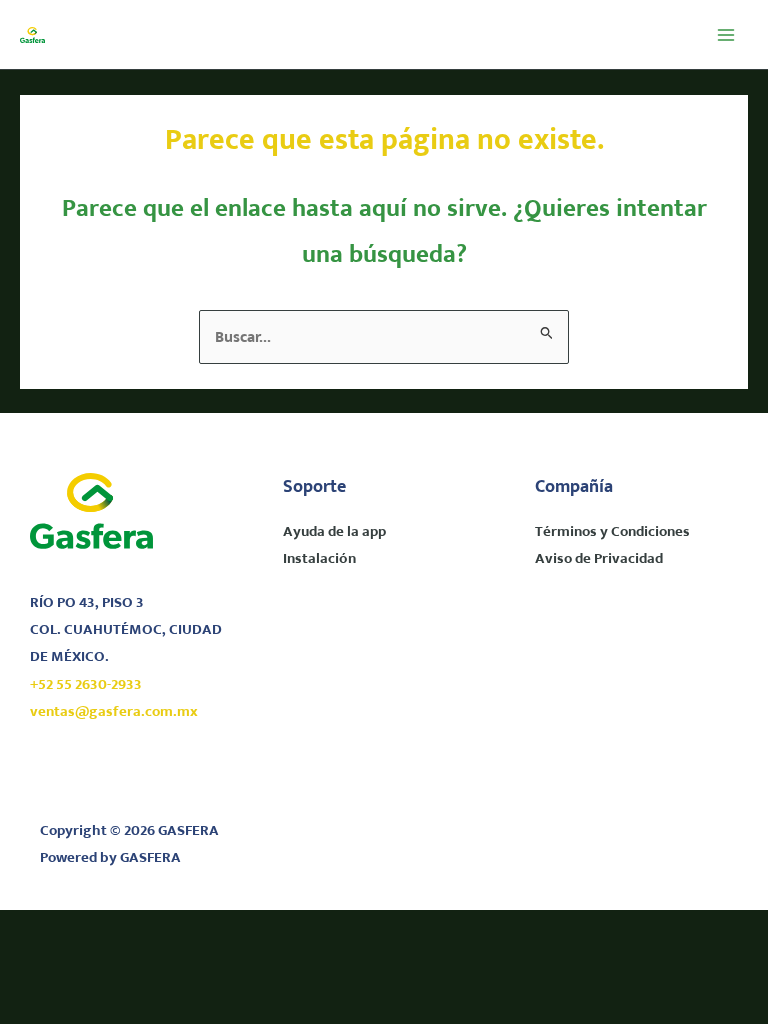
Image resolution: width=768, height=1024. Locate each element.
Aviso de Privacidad (599, 559)
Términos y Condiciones (612, 532)
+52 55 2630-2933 (86, 685)
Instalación (319, 559)
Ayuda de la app (334, 532)
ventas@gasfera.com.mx (114, 712)
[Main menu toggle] (725, 34)
